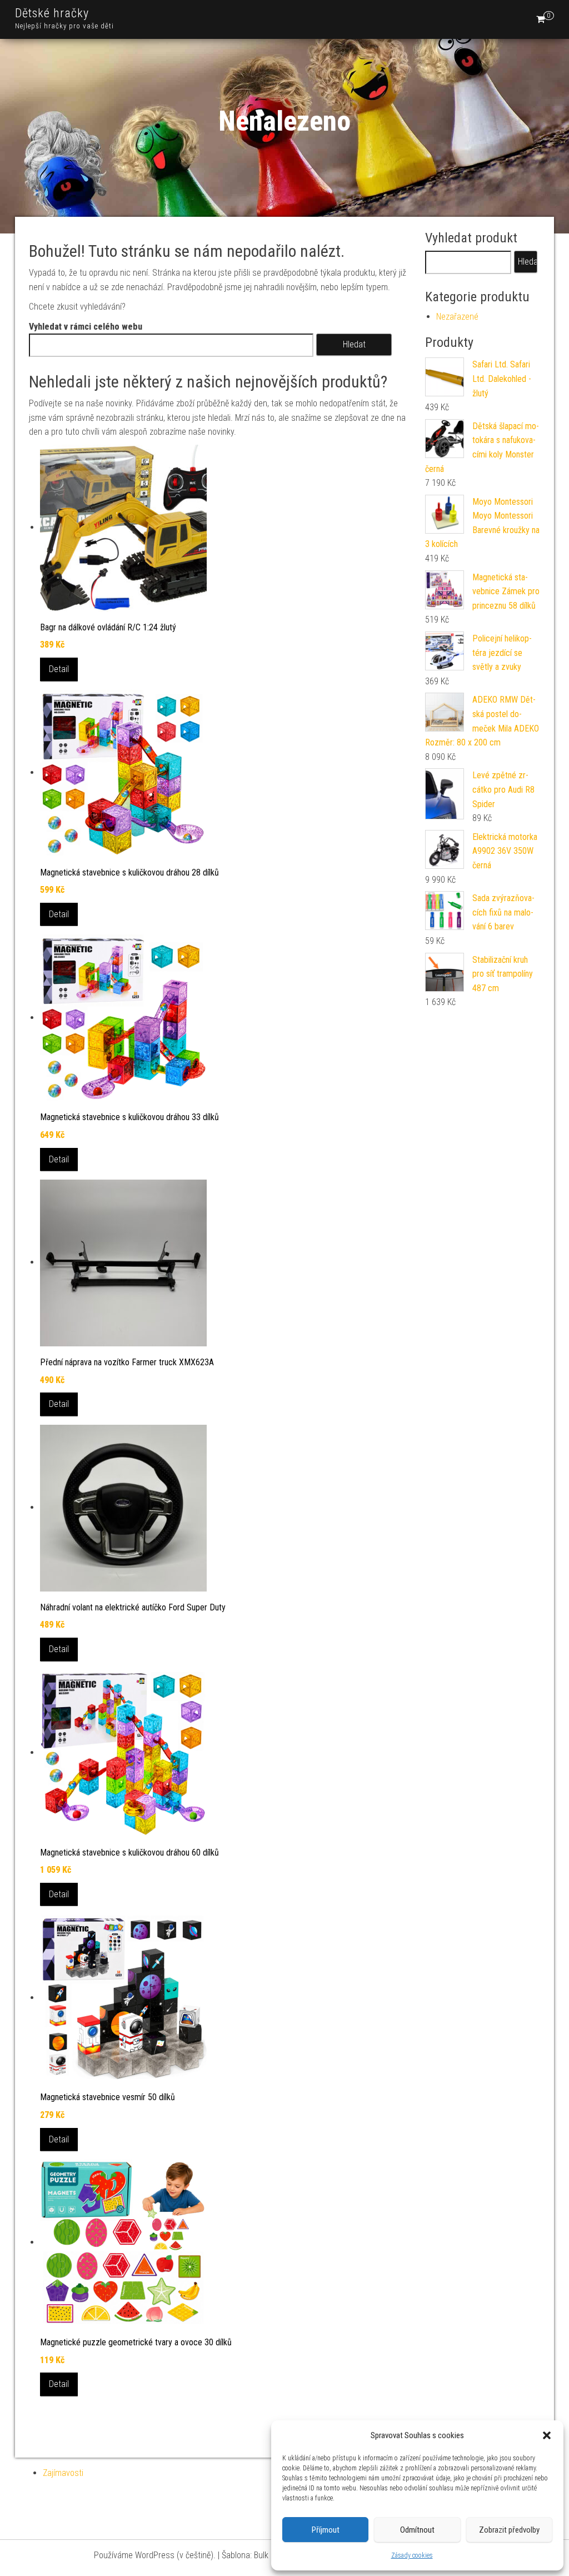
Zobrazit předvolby (509, 2530)
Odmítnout (417, 2530)
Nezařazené (457, 317)
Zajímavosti (63, 2473)
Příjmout (326, 2530)
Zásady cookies (412, 2555)
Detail (59, 669)
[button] (547, 2435)
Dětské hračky (52, 13)
